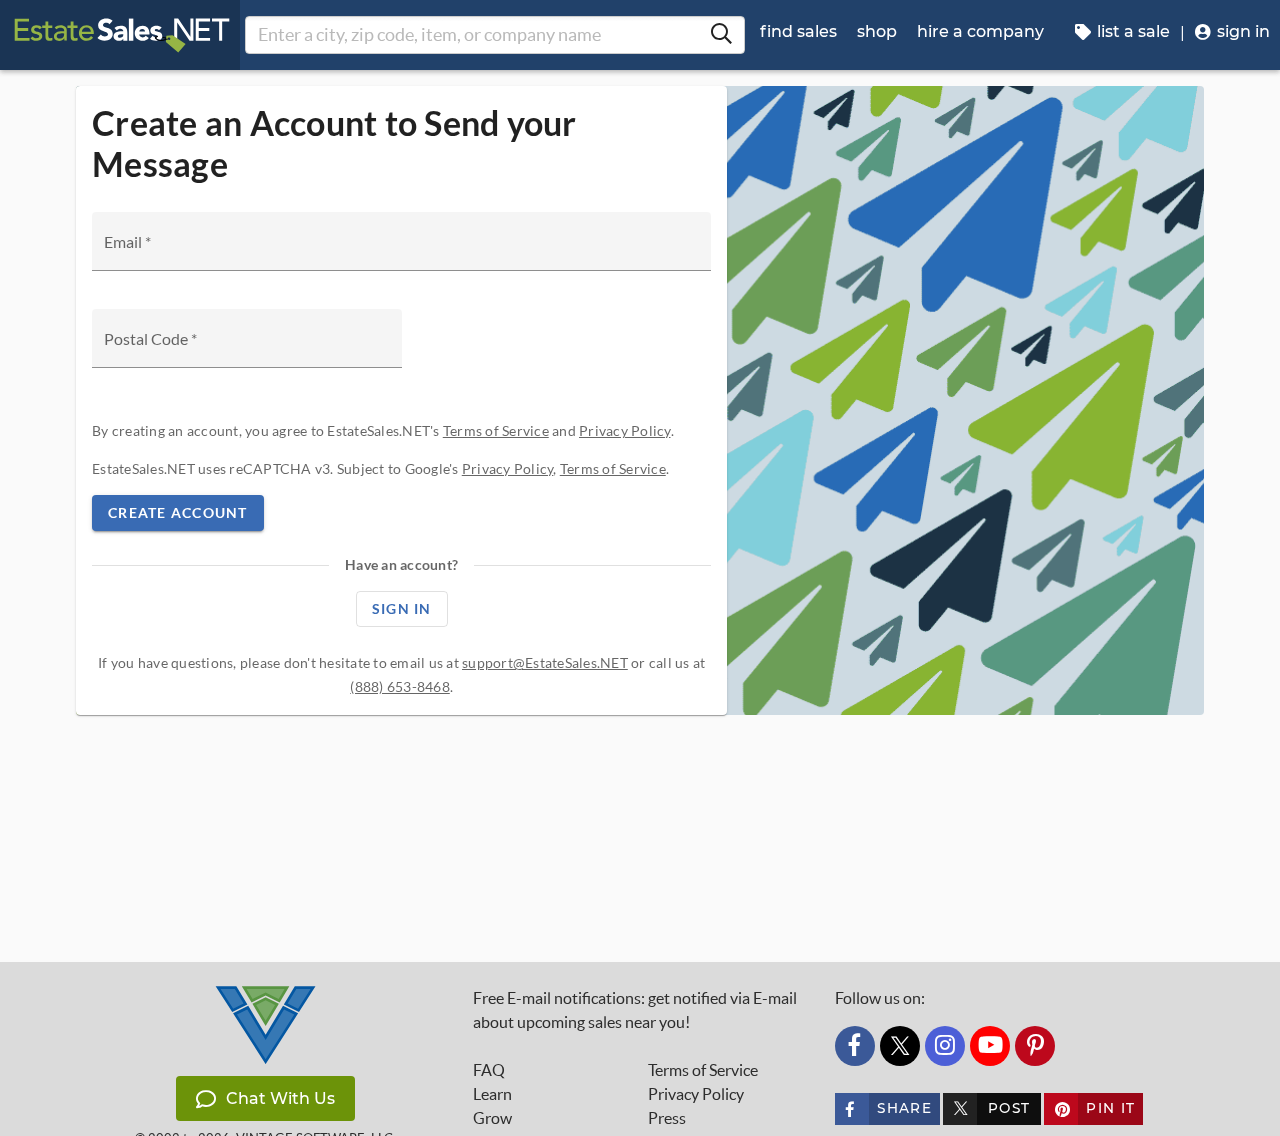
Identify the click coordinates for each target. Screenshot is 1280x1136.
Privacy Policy (625, 430)
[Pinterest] (1035, 1046)
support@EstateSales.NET (545, 662)
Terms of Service (496, 430)
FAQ (489, 1070)
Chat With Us (280, 1098)
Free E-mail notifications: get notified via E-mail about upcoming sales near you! (635, 1010)
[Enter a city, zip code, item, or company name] (721, 35)
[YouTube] (990, 1046)
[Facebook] (855, 1046)
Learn (492, 1094)
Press (667, 1118)
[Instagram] (945, 1046)
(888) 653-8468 (400, 686)
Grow (492, 1118)
